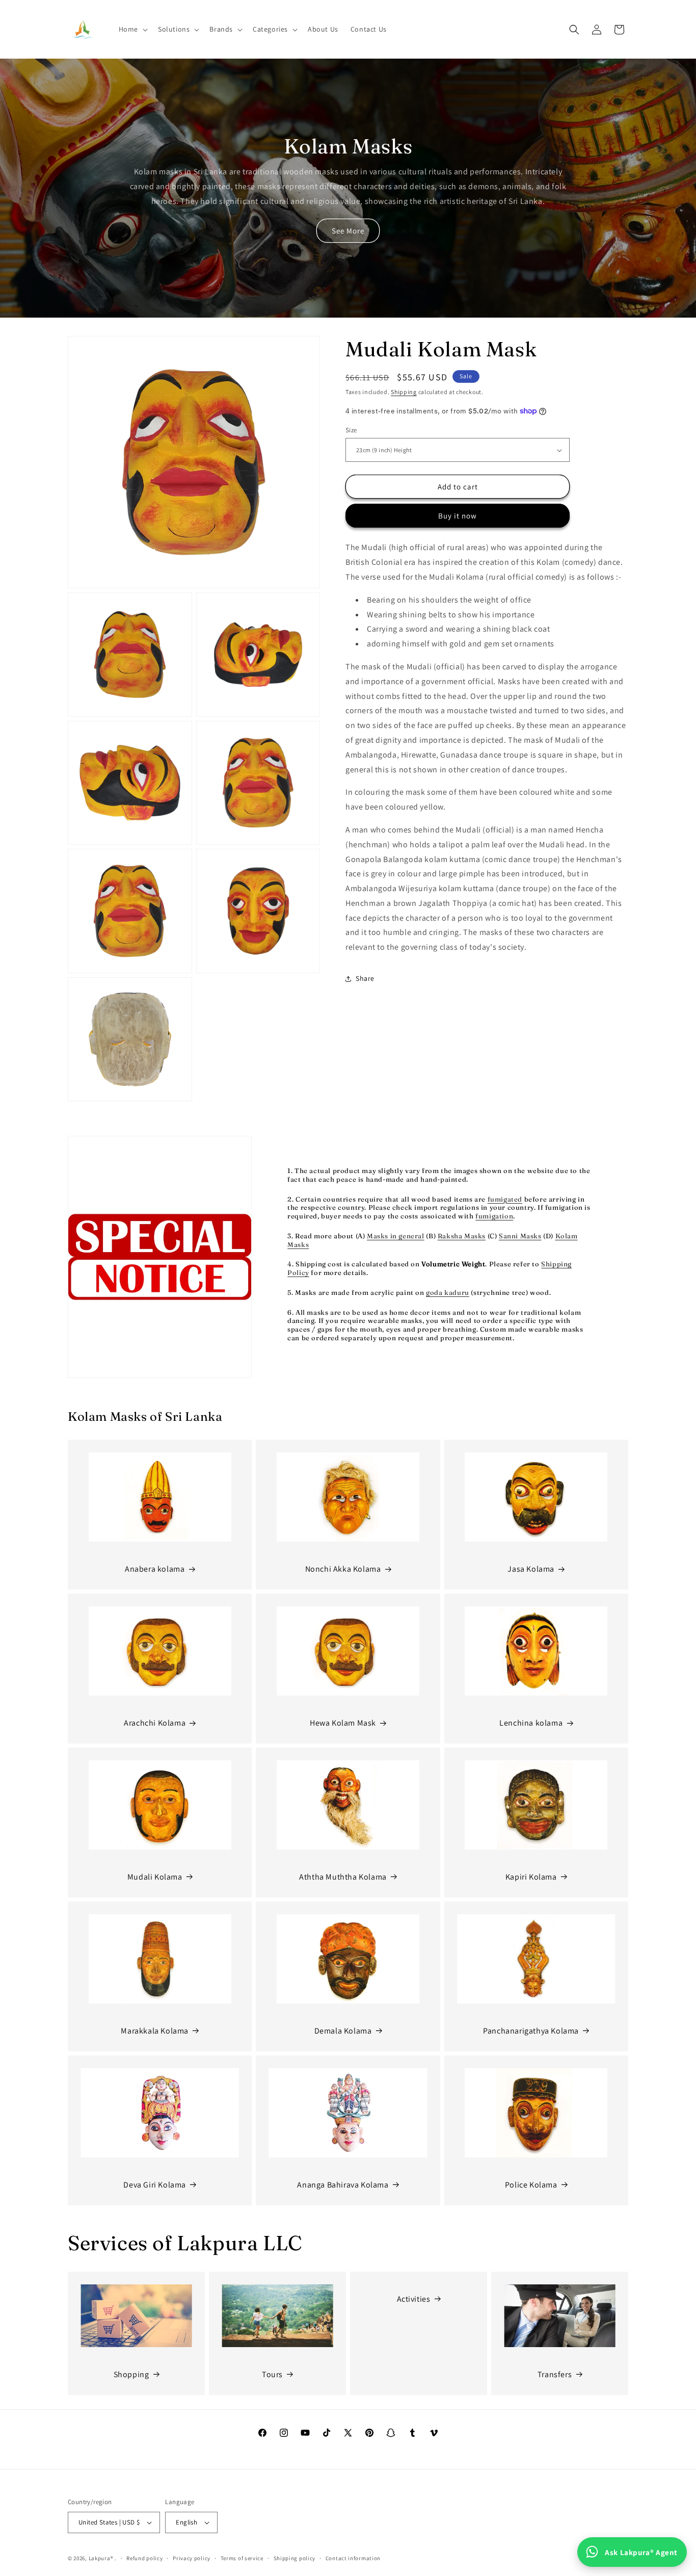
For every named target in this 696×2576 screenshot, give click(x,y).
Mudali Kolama (155, 1877)
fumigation (494, 1216)
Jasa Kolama (531, 1569)
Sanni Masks (520, 1236)
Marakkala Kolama (155, 2031)
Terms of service (242, 2558)
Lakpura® (101, 2558)
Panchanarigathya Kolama (531, 2031)
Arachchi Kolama (155, 1723)
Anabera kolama (155, 1569)
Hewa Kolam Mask (343, 1723)
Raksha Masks (462, 1236)
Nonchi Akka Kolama (343, 1569)
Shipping (404, 392)
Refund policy (144, 2558)
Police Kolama (531, 2185)
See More (348, 231)
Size (351, 430)
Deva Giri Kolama (155, 2185)
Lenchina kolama (531, 1723)
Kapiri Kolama (531, 1877)
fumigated (505, 1199)
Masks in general (396, 1236)
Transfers (555, 2374)
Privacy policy (192, 2558)
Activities (414, 2299)
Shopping (131, 2374)
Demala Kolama (343, 2031)
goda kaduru (448, 1292)
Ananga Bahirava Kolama (343, 2185)
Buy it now (458, 516)
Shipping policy (295, 2558)
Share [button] (365, 978)
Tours (272, 2374)
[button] (132, 29)
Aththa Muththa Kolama (343, 1877)
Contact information (353, 2558)
